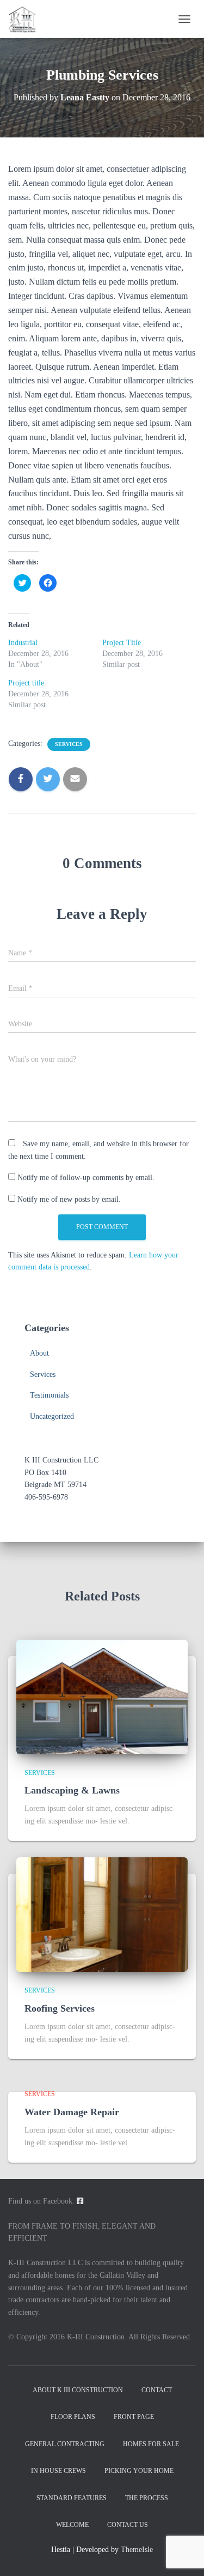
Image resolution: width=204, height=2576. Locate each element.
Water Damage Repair (72, 2112)
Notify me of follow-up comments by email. (86, 1178)
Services (69, 744)
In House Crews (58, 2471)
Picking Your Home (139, 2471)
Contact (157, 2390)
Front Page (134, 2417)
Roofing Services (60, 2008)
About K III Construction (78, 2390)
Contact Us (128, 2525)
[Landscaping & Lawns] (102, 1696)
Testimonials (49, 1395)
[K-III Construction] (26, 19)
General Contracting (65, 2444)
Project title (26, 683)
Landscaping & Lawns (72, 1790)
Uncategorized (52, 1416)
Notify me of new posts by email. (69, 1199)
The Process (147, 2498)
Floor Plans (73, 2417)
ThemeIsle (137, 2550)
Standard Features (72, 2498)
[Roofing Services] (102, 1914)
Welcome (72, 2525)
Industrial (23, 643)
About (39, 1353)
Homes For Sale (151, 2444)
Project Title (122, 643)
